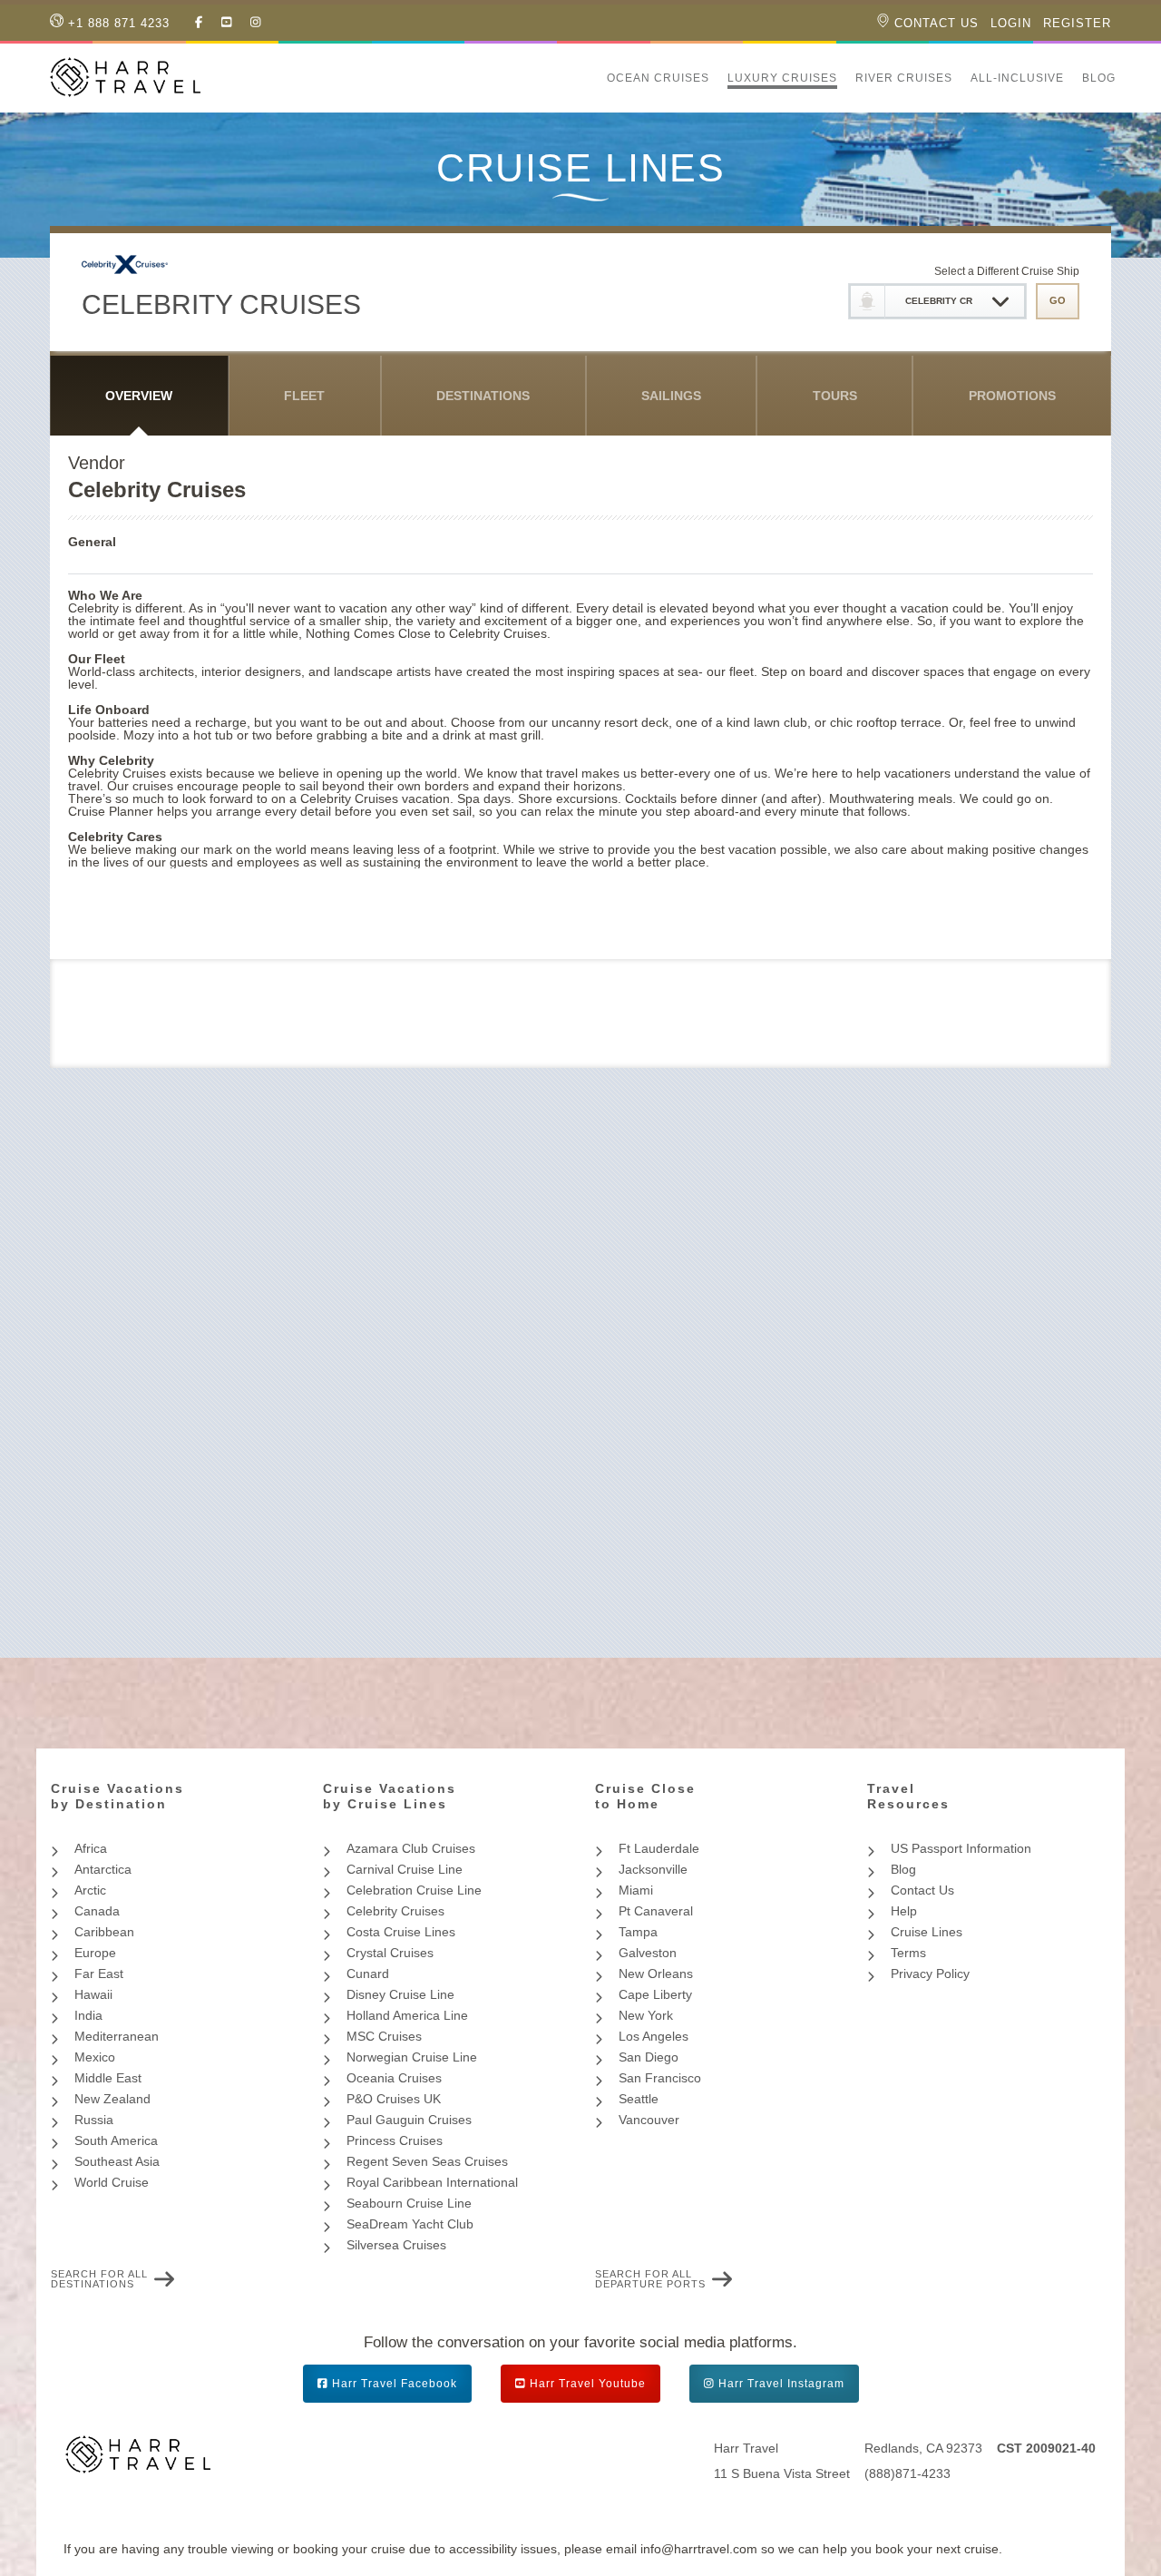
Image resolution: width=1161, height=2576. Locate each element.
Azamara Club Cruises (411, 1848)
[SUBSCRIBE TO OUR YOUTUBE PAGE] (227, 23)
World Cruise (112, 2182)
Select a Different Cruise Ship (1007, 271)
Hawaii (93, 1994)
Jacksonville (653, 1869)
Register (1077, 23)
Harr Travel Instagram (781, 2384)
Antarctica (103, 1869)
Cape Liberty (655, 1994)
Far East (99, 1974)
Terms (908, 1953)
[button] (589, 78)
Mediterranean (117, 2036)
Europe (95, 1953)
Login (1011, 23)
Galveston (648, 1953)
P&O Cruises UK (394, 2099)
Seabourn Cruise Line (409, 2203)
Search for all (99, 2279)
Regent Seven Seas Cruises (427, 2161)
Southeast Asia (117, 2161)
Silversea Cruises (396, 2245)
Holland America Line (407, 2015)
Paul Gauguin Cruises (409, 2120)
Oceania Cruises (394, 2078)
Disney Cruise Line (400, 1994)
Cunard (368, 1974)
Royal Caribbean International (432, 2182)
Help (904, 1911)
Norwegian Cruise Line (412, 2057)
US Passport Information (961, 1848)
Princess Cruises (395, 2140)
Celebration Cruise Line (414, 1890)
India (88, 2015)
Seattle (639, 2099)
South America (116, 2140)
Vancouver (649, 2120)
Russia (94, 2120)
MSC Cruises (384, 2036)
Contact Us (934, 23)
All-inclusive (1017, 78)
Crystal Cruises (390, 1953)
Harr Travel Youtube (588, 2384)
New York (646, 2015)
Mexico (95, 2057)
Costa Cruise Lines (401, 1932)
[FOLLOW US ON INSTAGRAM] (256, 23)
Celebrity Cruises (395, 1911)
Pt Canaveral (656, 1911)
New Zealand (112, 2099)
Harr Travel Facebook (395, 2384)
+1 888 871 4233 (117, 23)
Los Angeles (654, 2036)
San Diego (649, 2057)
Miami (636, 1890)
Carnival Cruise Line (405, 1869)
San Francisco (660, 2078)
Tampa (638, 1932)
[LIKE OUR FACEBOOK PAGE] (199, 23)
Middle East (108, 2078)
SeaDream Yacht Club (410, 2224)
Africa (91, 1848)
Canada (97, 1911)
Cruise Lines (927, 1932)
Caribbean (104, 1932)
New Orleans (656, 1974)
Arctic (90, 1890)
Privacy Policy (930, 1974)
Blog (1099, 78)
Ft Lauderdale (659, 1848)
